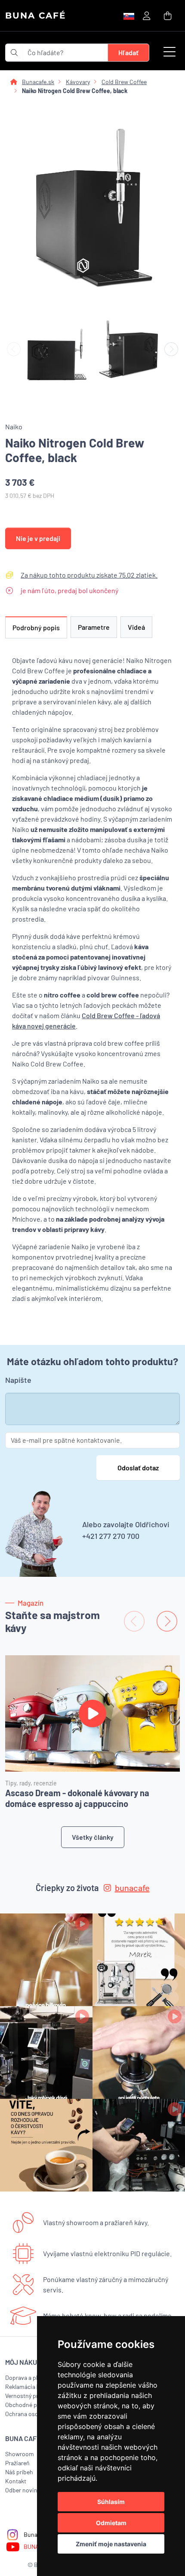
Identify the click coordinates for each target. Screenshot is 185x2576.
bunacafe (132, 1888)
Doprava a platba (27, 2377)
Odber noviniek (25, 2490)
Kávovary (78, 82)
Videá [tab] (136, 627)
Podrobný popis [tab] (36, 627)
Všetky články (93, 1837)
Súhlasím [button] (111, 2502)
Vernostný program (30, 2396)
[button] (170, 53)
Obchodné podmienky (34, 2405)
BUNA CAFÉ (35, 16)
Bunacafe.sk (38, 82)
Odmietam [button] (111, 2523)
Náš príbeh (19, 2472)
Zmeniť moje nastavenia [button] (111, 2544)
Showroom (20, 2454)
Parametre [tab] (94, 627)
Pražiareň (17, 2463)
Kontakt (16, 2481)
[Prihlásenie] (146, 15)
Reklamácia (20, 2387)
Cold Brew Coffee (124, 82)
